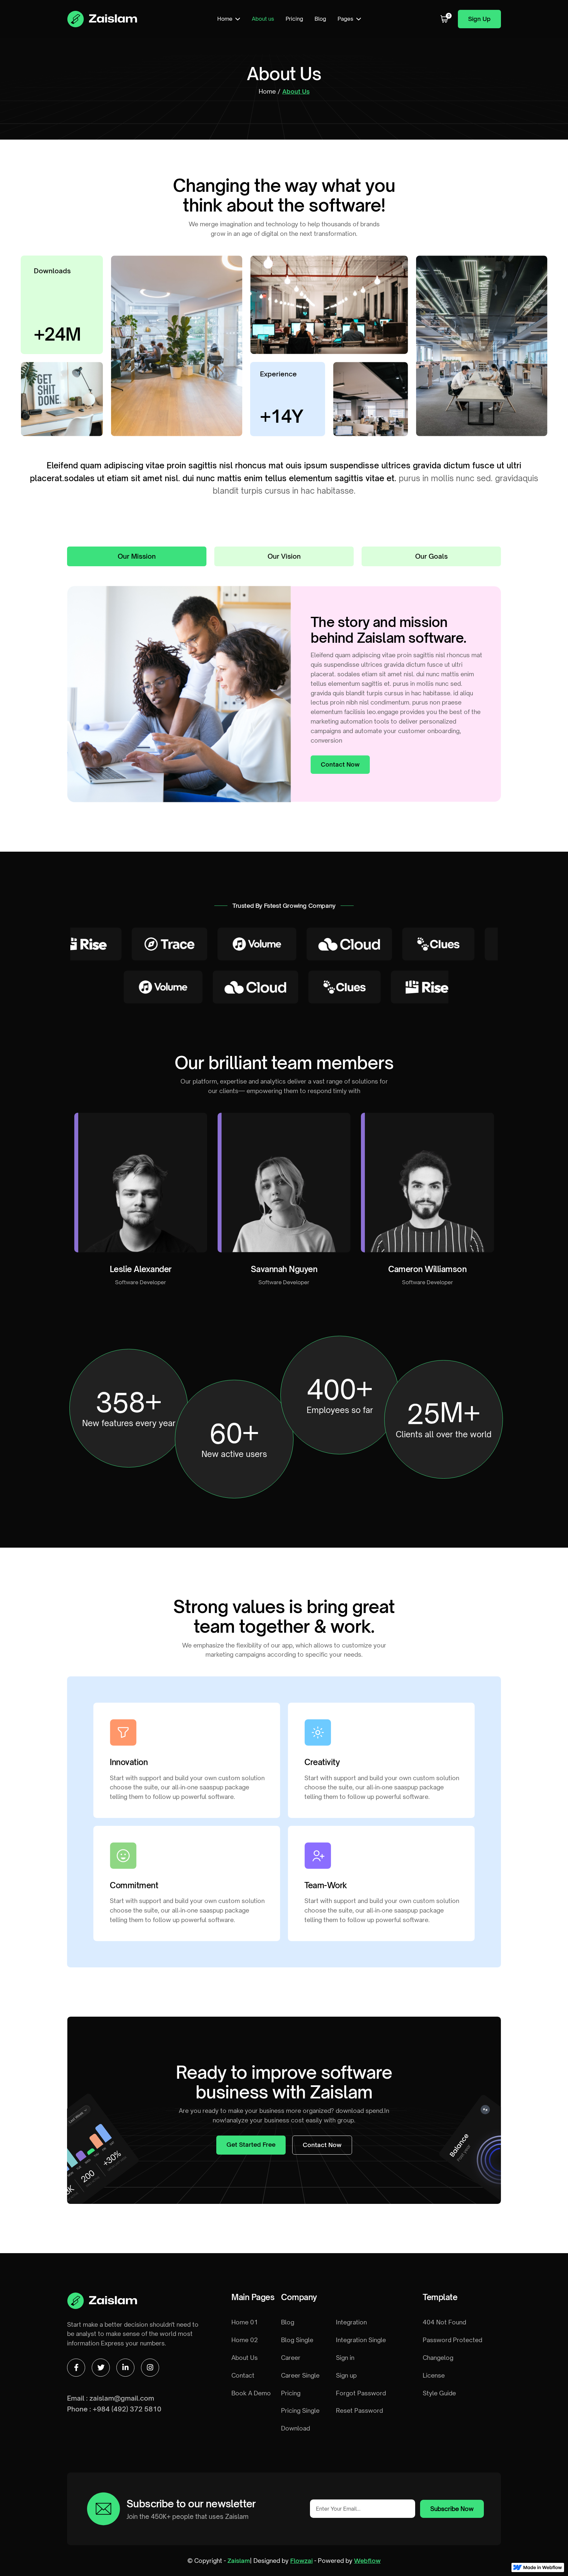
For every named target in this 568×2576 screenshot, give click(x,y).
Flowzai (301, 2561)
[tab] (137, 556)
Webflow (367, 2561)
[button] (229, 19)
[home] (102, 19)
